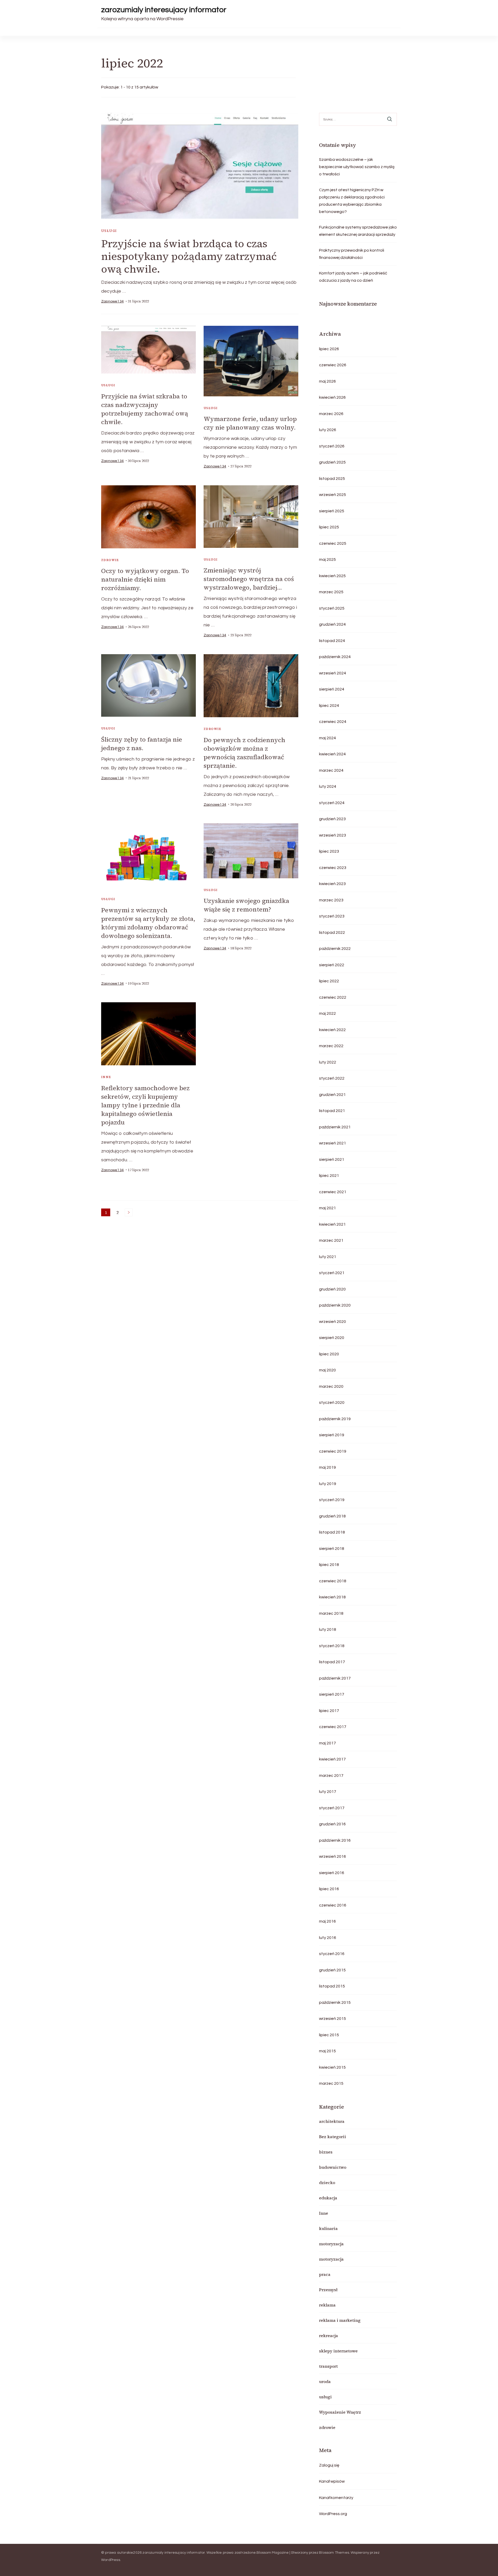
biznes (326, 2152)
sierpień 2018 (332, 1549)
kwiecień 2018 (332, 1597)
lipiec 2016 (329, 1889)
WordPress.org (333, 2514)
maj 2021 (327, 1208)
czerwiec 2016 (333, 1905)
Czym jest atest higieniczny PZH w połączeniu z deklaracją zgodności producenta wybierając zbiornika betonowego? (352, 201)
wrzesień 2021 (333, 1143)
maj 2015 (327, 2051)
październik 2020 (335, 1305)
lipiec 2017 (329, 1711)
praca (325, 2274)
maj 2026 (327, 381)
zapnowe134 (112, 301)
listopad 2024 (332, 641)
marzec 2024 (331, 770)
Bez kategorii (333, 2137)
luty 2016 (328, 1938)
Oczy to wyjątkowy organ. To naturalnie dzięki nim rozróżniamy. (145, 579)
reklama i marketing (340, 2320)
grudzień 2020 (332, 1289)
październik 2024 (335, 657)
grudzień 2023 (332, 819)
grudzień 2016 (332, 1824)
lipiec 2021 (329, 1176)
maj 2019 (327, 1467)
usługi (109, 231)
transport (328, 2366)
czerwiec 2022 (333, 997)
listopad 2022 (332, 933)
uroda (325, 2381)
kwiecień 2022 (332, 1030)
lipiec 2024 (329, 706)
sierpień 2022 (332, 965)
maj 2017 (327, 1743)
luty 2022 (328, 1062)
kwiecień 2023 (332, 884)
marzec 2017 (331, 1776)
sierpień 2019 (332, 1435)
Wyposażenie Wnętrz (340, 2412)
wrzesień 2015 (333, 2019)
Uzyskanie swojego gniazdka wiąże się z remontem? (246, 905)
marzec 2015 (331, 2083)
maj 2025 (327, 560)
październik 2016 (335, 1840)
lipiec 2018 (329, 1565)
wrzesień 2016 (333, 1856)
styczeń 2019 (332, 1500)
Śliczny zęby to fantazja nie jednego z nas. (142, 744)
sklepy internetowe (338, 2351)
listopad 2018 (332, 1532)
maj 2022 (327, 1013)
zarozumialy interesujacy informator (164, 10)
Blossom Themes (334, 2553)
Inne (106, 1077)
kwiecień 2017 (332, 1759)
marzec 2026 (331, 414)
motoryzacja (331, 2244)
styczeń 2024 (332, 803)
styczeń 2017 (332, 1808)
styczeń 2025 (332, 608)
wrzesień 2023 (333, 835)
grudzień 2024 (332, 624)
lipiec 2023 (329, 851)
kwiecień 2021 (332, 1224)
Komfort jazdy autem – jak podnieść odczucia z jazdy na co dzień (353, 277)
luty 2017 (328, 1792)
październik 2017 (335, 1678)
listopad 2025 (332, 479)
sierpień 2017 (332, 1694)
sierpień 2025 (332, 511)
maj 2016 (327, 1921)
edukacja (328, 2198)
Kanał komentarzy (336, 2498)
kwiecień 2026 (332, 397)
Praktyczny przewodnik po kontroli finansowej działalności (352, 254)
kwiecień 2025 (332, 576)
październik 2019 (335, 1419)
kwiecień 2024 (332, 754)
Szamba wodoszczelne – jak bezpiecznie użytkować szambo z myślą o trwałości (357, 167)
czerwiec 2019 (333, 1451)
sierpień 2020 (332, 1338)
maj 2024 (327, 738)
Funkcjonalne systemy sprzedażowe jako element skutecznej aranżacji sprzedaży (358, 231)
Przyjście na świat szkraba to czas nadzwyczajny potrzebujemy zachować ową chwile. (145, 409)
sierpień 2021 (332, 1159)
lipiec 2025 (329, 527)
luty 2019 (328, 1484)
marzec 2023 (331, 900)
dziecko (327, 2183)
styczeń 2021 (332, 1273)
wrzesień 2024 (333, 673)
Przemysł (328, 2290)
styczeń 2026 (332, 446)
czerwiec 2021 (333, 1192)
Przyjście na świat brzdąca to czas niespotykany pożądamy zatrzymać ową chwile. (189, 256)
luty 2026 (328, 430)
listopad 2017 (332, 1662)
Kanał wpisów (332, 2481)
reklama (327, 2305)
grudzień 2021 (332, 1095)
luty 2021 (328, 1257)
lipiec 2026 (329, 349)
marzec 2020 (331, 1386)
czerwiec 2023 (333, 868)
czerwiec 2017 (333, 1727)
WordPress (111, 2560)
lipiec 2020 (329, 1354)
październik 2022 (335, 949)
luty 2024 (328, 786)
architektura (332, 2121)
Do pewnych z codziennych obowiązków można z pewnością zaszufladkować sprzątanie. (244, 753)
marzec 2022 (331, 1046)
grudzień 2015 (332, 1970)
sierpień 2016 (332, 1873)
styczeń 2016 (332, 1954)
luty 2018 (328, 1629)
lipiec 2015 (329, 2035)
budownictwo (333, 2167)
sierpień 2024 (332, 689)
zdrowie (110, 560)
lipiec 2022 (329, 981)
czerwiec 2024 (333, 722)
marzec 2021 (331, 1240)
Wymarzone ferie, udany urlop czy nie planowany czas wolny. (250, 423)
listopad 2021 (332, 1111)
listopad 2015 (332, 1986)
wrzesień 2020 (333, 1322)
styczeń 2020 (332, 1403)
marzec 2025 (331, 592)
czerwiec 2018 (333, 1581)
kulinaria (328, 2228)
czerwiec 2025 (333, 543)
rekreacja (328, 2336)
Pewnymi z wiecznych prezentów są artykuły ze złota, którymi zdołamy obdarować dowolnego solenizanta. (148, 923)
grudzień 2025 (332, 462)
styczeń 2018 (332, 1646)
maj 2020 (327, 1370)
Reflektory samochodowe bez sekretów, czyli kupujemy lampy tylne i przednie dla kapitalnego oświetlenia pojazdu (145, 1105)
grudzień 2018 (332, 1516)
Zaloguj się (329, 2465)
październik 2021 (335, 1127)
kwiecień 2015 (332, 2067)
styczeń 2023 (332, 916)
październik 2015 (335, 2002)
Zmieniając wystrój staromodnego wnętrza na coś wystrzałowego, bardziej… (249, 579)
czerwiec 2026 (333, 365)
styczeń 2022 (332, 1078)
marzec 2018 (331, 1613)
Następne (129, 1212)
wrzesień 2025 (333, 495)
